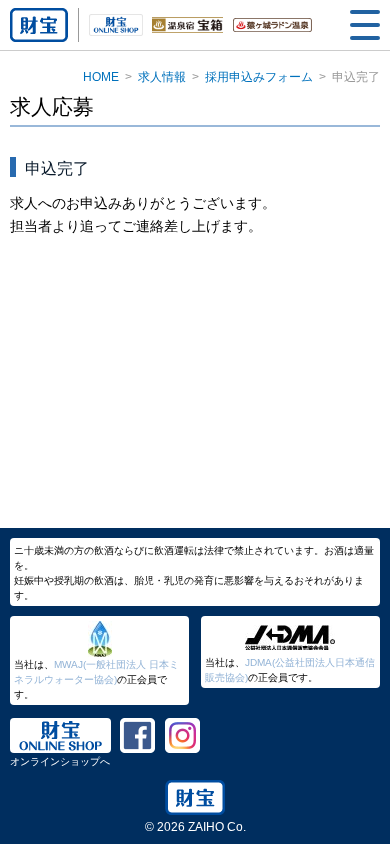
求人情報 (162, 77)
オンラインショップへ (60, 761)
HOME (101, 77)
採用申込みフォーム (259, 77)
